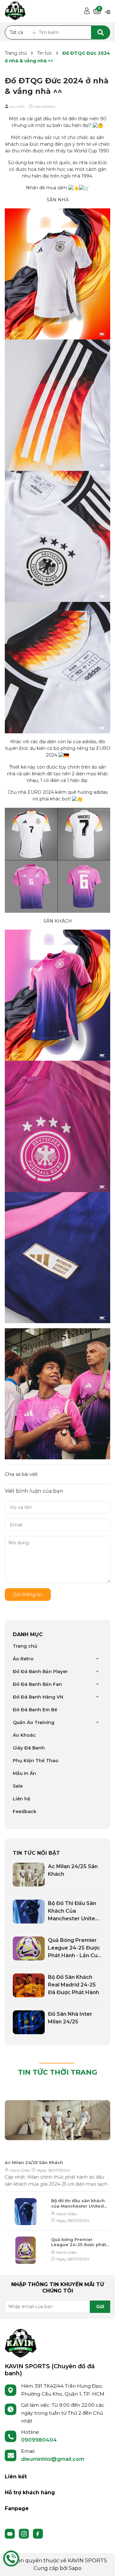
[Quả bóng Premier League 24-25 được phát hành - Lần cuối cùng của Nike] (29, 1948)
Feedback (25, 1812)
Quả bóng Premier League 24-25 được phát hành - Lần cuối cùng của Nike (80, 2242)
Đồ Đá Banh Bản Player (40, 1672)
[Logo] (21, 2343)
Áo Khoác (24, 1735)
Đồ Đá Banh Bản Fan (37, 1684)
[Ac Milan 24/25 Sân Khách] (29, 1875)
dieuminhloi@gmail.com (53, 2459)
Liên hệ (22, 1799)
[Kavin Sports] (15, 10)
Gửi (100, 2307)
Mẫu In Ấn (24, 1773)
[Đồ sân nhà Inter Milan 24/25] (29, 2022)
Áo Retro (23, 1659)
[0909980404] (11, 2559)
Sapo (75, 2568)
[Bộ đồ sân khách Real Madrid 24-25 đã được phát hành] (29, 1985)
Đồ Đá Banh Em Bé (35, 1710)
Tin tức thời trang (57, 2072)
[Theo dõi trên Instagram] (25, 2533)
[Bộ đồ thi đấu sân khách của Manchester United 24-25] (29, 1912)
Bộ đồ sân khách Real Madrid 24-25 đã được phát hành (73, 1985)
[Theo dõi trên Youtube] (11, 2533)
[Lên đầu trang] (104, 2565)
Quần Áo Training (34, 1722)
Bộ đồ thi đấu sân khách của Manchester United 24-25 (78, 2203)
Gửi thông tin (28, 1595)
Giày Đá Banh (29, 1748)
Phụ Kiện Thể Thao (36, 1761)
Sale (18, 1786)
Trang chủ (25, 1646)
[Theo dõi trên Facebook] (38, 2533)
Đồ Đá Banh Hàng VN (38, 1697)
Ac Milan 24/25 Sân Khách (34, 2162)
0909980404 (39, 2440)
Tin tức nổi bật (36, 1853)
